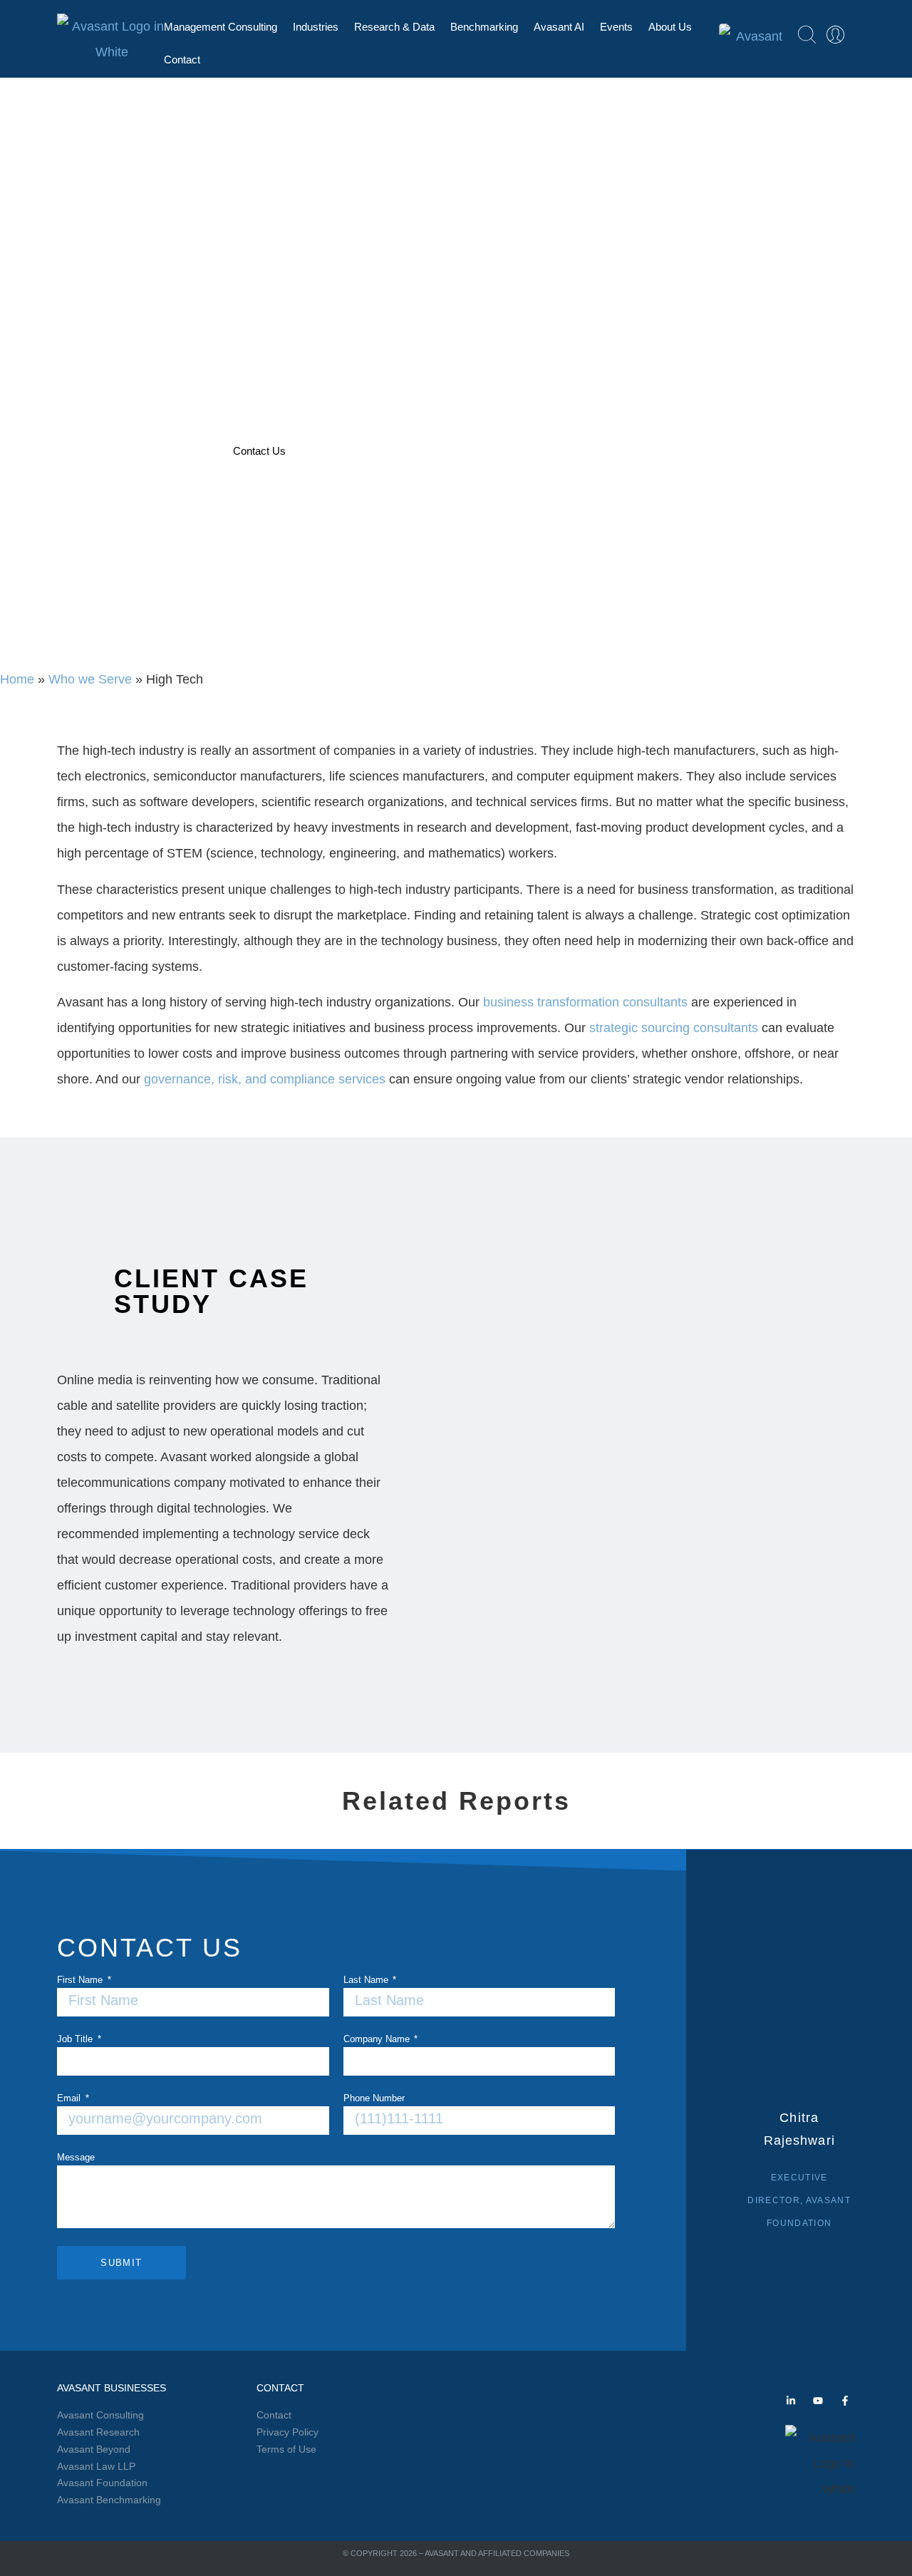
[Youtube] (818, 2401)
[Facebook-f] (845, 2401)
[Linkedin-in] (791, 2401)
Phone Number (374, 2098)
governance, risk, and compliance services (265, 1079)
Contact (182, 60)
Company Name (378, 2039)
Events (616, 27)
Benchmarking (484, 27)
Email (70, 2098)
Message (76, 2158)
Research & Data (394, 27)
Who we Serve (90, 679)
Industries (316, 27)
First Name (81, 1980)
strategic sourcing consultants (674, 1028)
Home (17, 679)
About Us (670, 27)
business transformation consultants (585, 1002)
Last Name (367, 1980)
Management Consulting (221, 27)
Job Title (76, 2039)
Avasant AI (559, 27)
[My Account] (835, 35)
